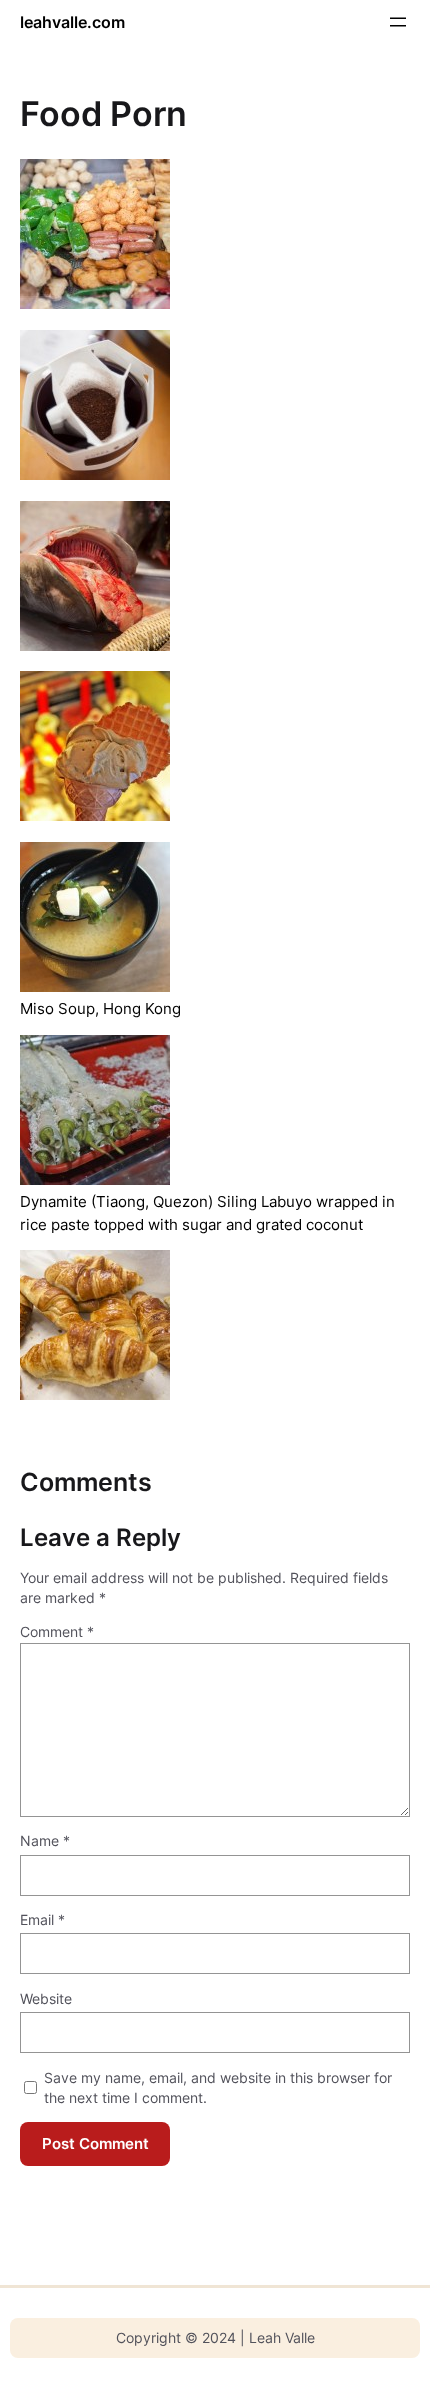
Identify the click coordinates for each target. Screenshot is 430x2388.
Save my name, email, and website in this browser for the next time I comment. (218, 2087)
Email (42, 1919)
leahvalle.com (72, 22)
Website (46, 1998)
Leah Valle (282, 2337)
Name (45, 1840)
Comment (57, 1631)
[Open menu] (398, 22)
